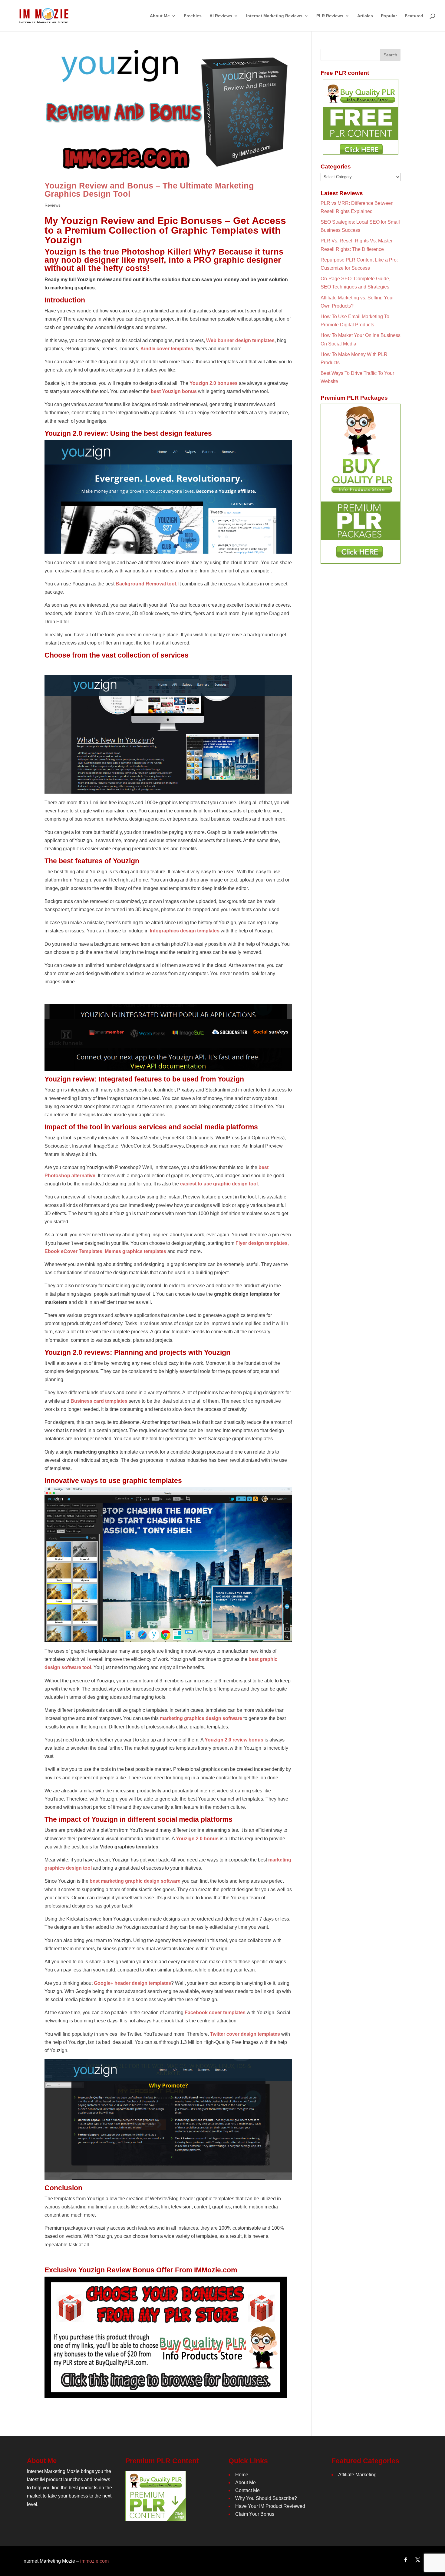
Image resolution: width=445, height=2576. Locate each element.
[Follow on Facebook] (406, 2560)
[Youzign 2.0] (168, 497)
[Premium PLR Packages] (361, 484)
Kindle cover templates (167, 349)
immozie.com (94, 2561)
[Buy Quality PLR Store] (166, 2394)
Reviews (53, 205)
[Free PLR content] (361, 117)
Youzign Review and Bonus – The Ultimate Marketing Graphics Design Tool (149, 190)
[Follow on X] (418, 2560)
